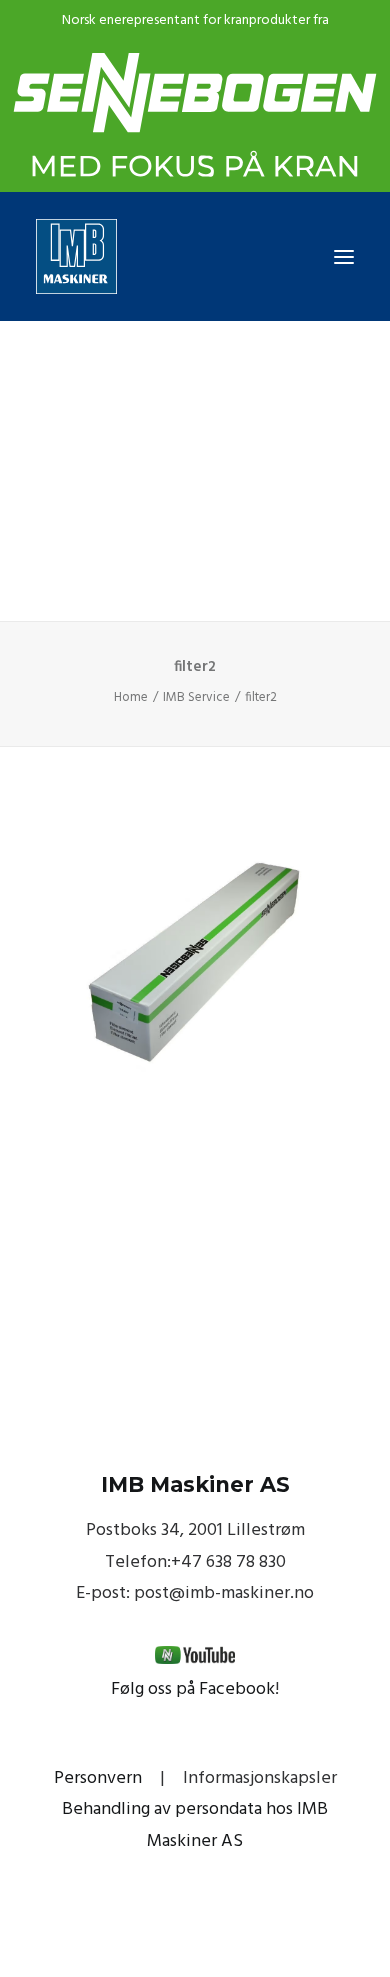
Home (131, 697)
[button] (344, 256)
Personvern (98, 1778)
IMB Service (196, 697)
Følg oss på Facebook (193, 1689)
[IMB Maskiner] (195, 256)
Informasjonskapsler (260, 1778)
